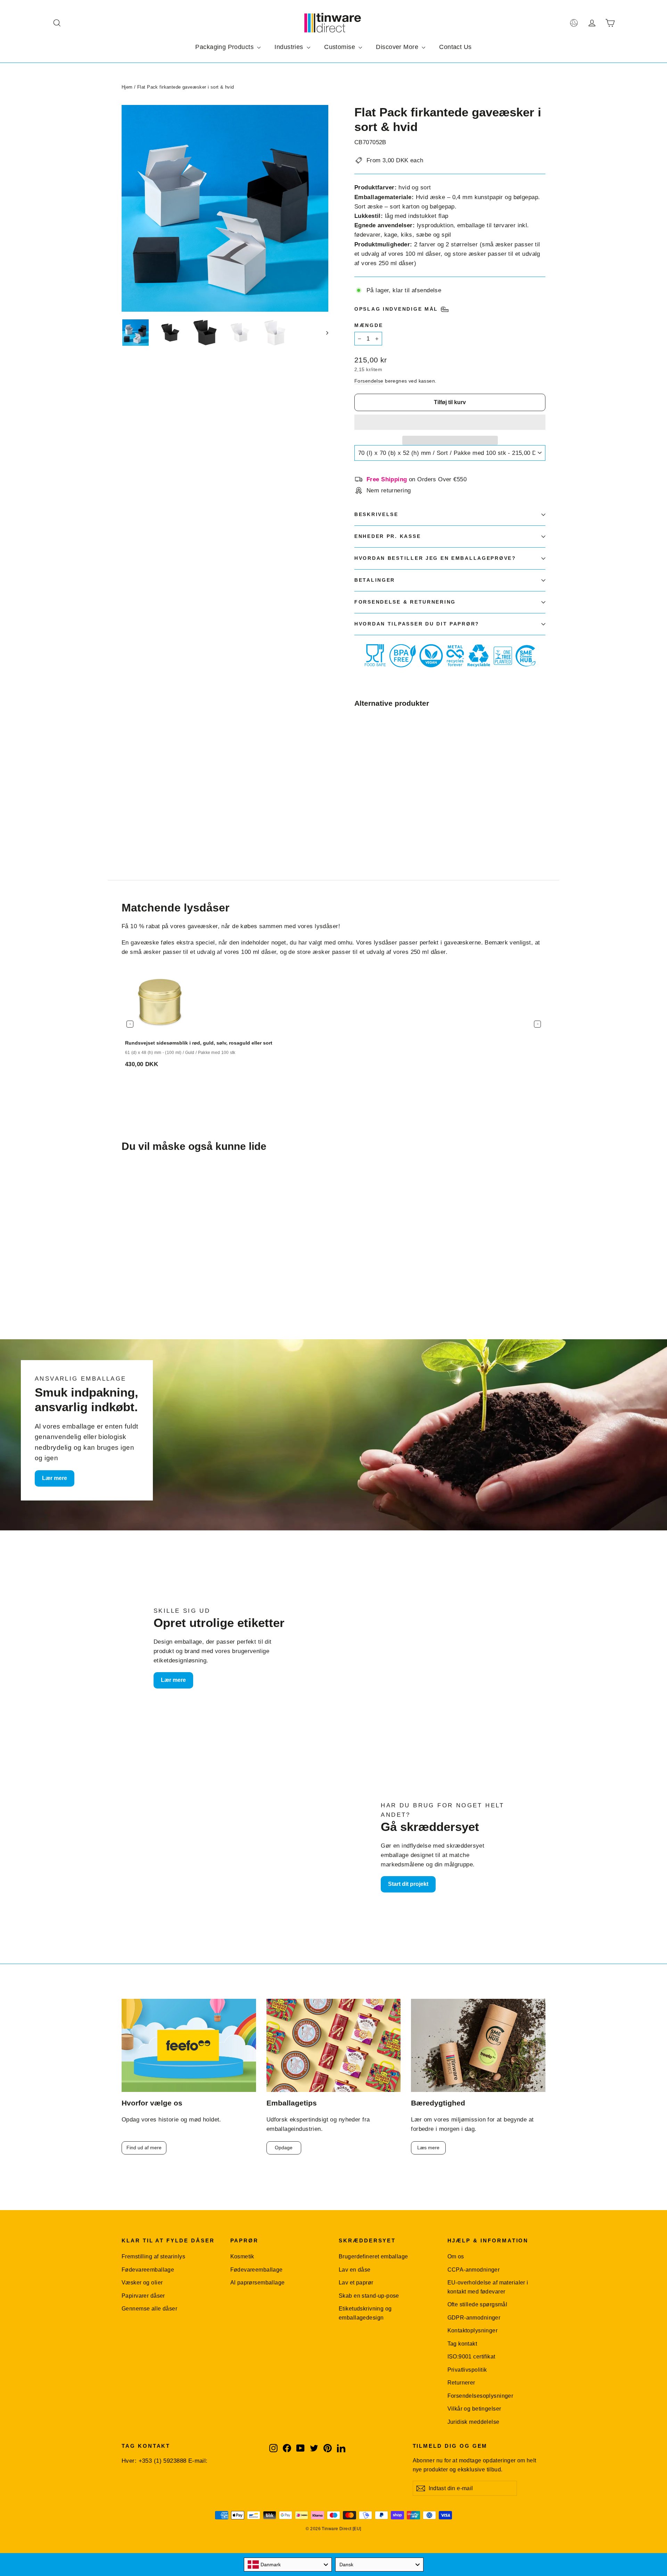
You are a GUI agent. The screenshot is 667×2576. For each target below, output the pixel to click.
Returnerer (461, 2383)
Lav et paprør (356, 2283)
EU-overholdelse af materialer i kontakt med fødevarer (488, 2287)
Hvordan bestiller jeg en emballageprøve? (435, 558)
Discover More (398, 47)
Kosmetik (242, 2256)
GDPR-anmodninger (474, 2318)
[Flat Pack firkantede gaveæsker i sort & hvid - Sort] (359, 824)
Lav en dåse (355, 2270)
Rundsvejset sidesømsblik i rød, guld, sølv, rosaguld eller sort (199, 1043)
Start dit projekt (408, 1884)
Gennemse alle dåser (149, 2309)
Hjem (127, 87)
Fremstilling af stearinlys (153, 2256)
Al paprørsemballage (258, 2283)
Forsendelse (369, 381)
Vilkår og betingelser (474, 2409)
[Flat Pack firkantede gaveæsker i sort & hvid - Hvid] (367, 824)
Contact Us (455, 47)
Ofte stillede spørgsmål (477, 2304)
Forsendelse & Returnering (405, 602)
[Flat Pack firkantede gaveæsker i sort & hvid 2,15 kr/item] (370, 767)
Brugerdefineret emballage (373, 2256)
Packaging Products (225, 47)
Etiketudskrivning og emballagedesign (365, 2313)
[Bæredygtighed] (478, 2046)
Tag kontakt (462, 2344)
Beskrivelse (376, 514)
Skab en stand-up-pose (369, 2296)
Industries (290, 47)
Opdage (284, 2148)
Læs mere (428, 2148)
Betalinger (375, 580)
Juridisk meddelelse (474, 2422)
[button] (450, 422)
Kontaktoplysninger (473, 2330)
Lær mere (55, 1478)
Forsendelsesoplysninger (480, 2396)
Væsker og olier (142, 2283)
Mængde (369, 325)
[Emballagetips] (334, 2046)
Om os (456, 2256)
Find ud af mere (144, 2148)
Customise (340, 47)
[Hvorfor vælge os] (189, 2046)
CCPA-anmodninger (474, 2270)
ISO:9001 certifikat (471, 2357)
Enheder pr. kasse (388, 536)
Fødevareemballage (148, 2270)
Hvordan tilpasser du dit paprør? (417, 624)
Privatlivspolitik (467, 2370)
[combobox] (288, 2565)
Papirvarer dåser (143, 2296)
